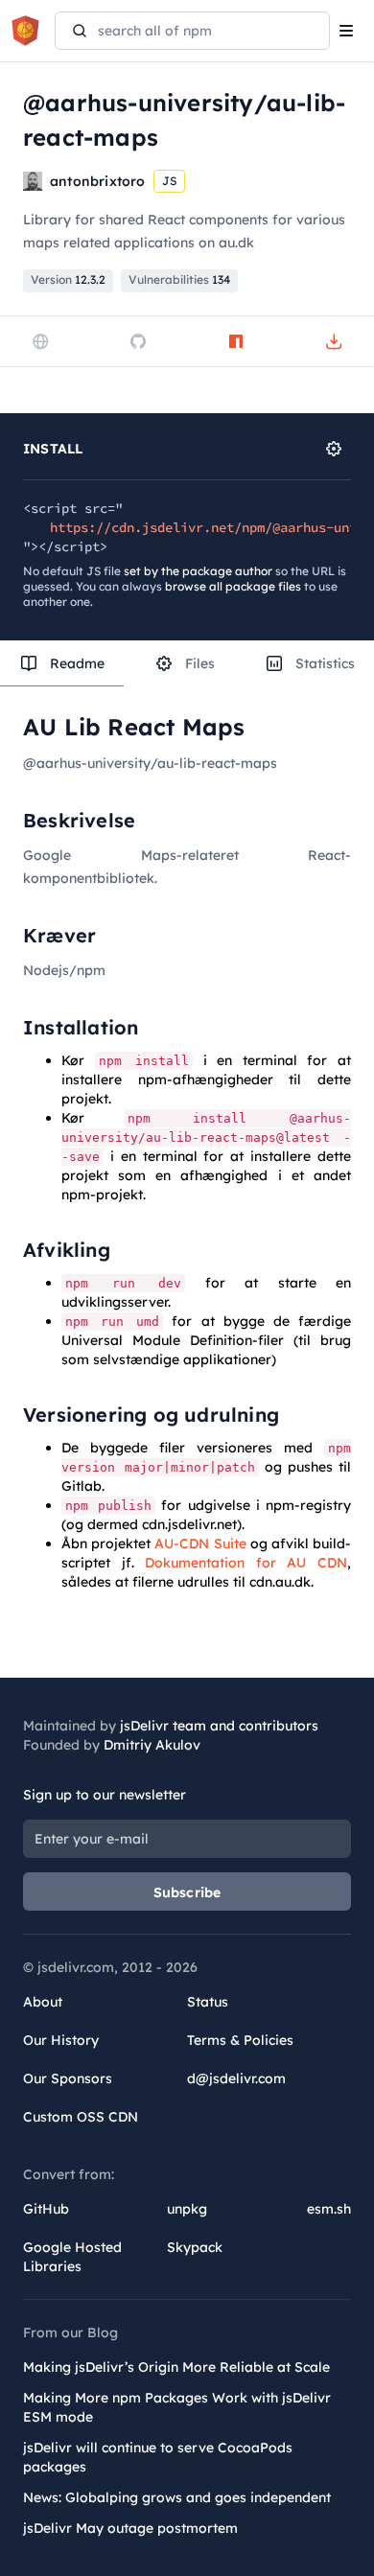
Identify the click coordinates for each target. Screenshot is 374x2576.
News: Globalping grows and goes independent (177, 2497)
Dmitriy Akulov (152, 1745)
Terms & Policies (240, 2040)
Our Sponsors (68, 2078)
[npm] (236, 341)
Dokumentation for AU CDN (246, 1563)
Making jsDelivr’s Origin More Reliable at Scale (176, 2367)
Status (208, 2002)
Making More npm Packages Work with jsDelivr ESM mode (177, 2407)
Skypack (195, 2247)
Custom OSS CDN (81, 2117)
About (43, 2002)
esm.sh (329, 2209)
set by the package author (198, 571)
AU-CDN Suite (200, 1543)
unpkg (187, 2209)
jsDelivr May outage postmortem (130, 2528)
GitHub (46, 2209)
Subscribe (187, 1892)
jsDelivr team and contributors (219, 1726)
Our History (61, 2040)
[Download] (334, 341)
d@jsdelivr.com (236, 2078)
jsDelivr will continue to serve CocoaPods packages (158, 2457)
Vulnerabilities (179, 279)
